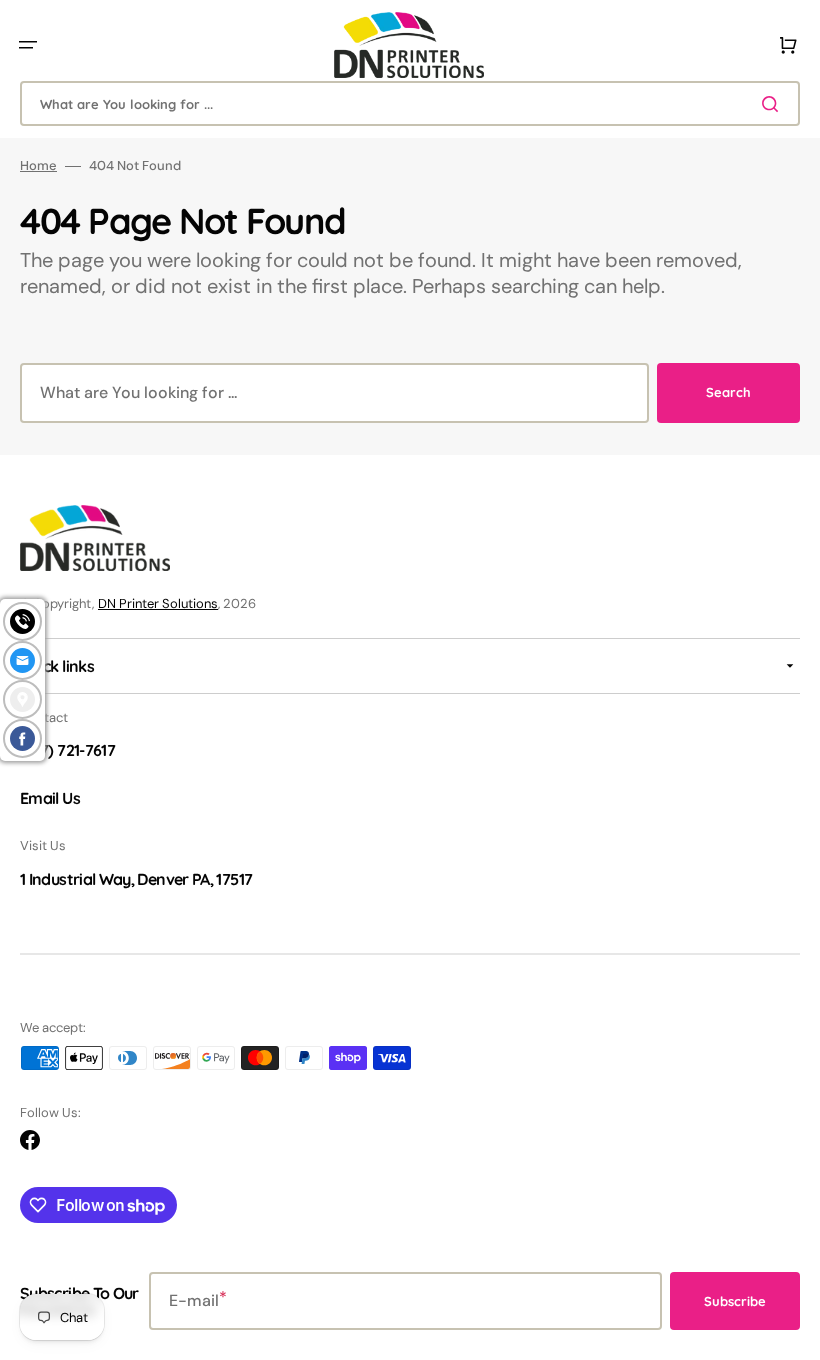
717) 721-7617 (70, 750)
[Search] (774, 104)
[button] (28, 45)
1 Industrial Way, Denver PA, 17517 (136, 879)
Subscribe (735, 1301)
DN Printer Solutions (158, 603)
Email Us (50, 798)
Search (728, 392)
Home (38, 166)
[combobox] (410, 103)
